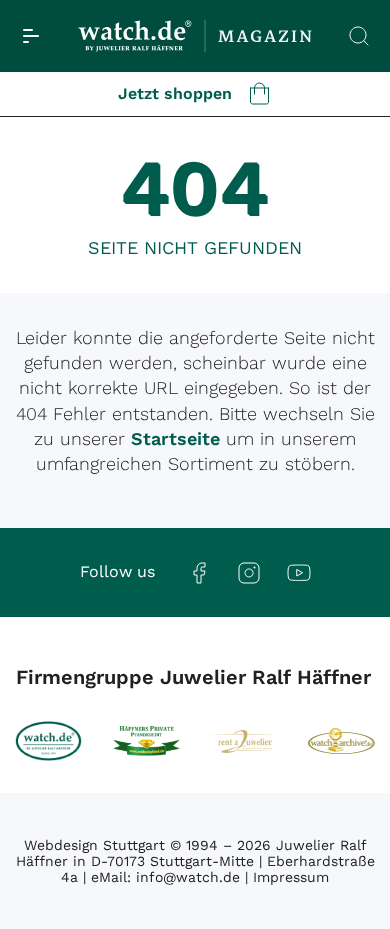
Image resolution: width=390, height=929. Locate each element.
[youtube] (299, 572)
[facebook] (199, 572)
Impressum (291, 877)
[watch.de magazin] (195, 36)
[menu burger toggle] (31, 36)
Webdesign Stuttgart (94, 845)
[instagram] (249, 572)
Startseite (175, 438)
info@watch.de (188, 877)
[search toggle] (359, 36)
